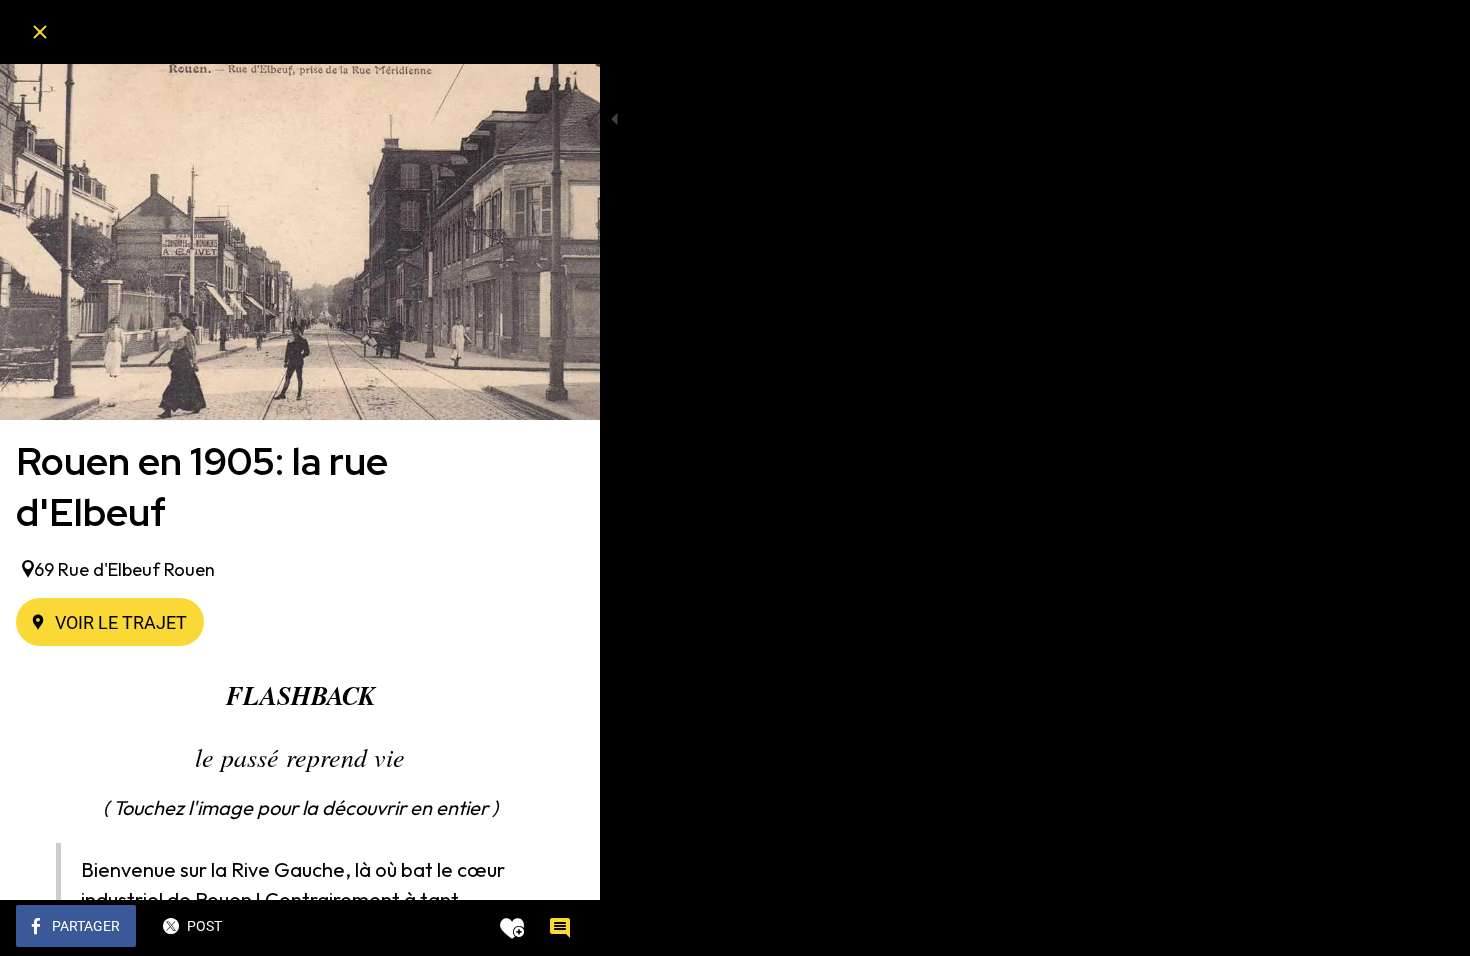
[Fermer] (40, 32)
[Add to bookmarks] (512, 928)
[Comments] (560, 928)
